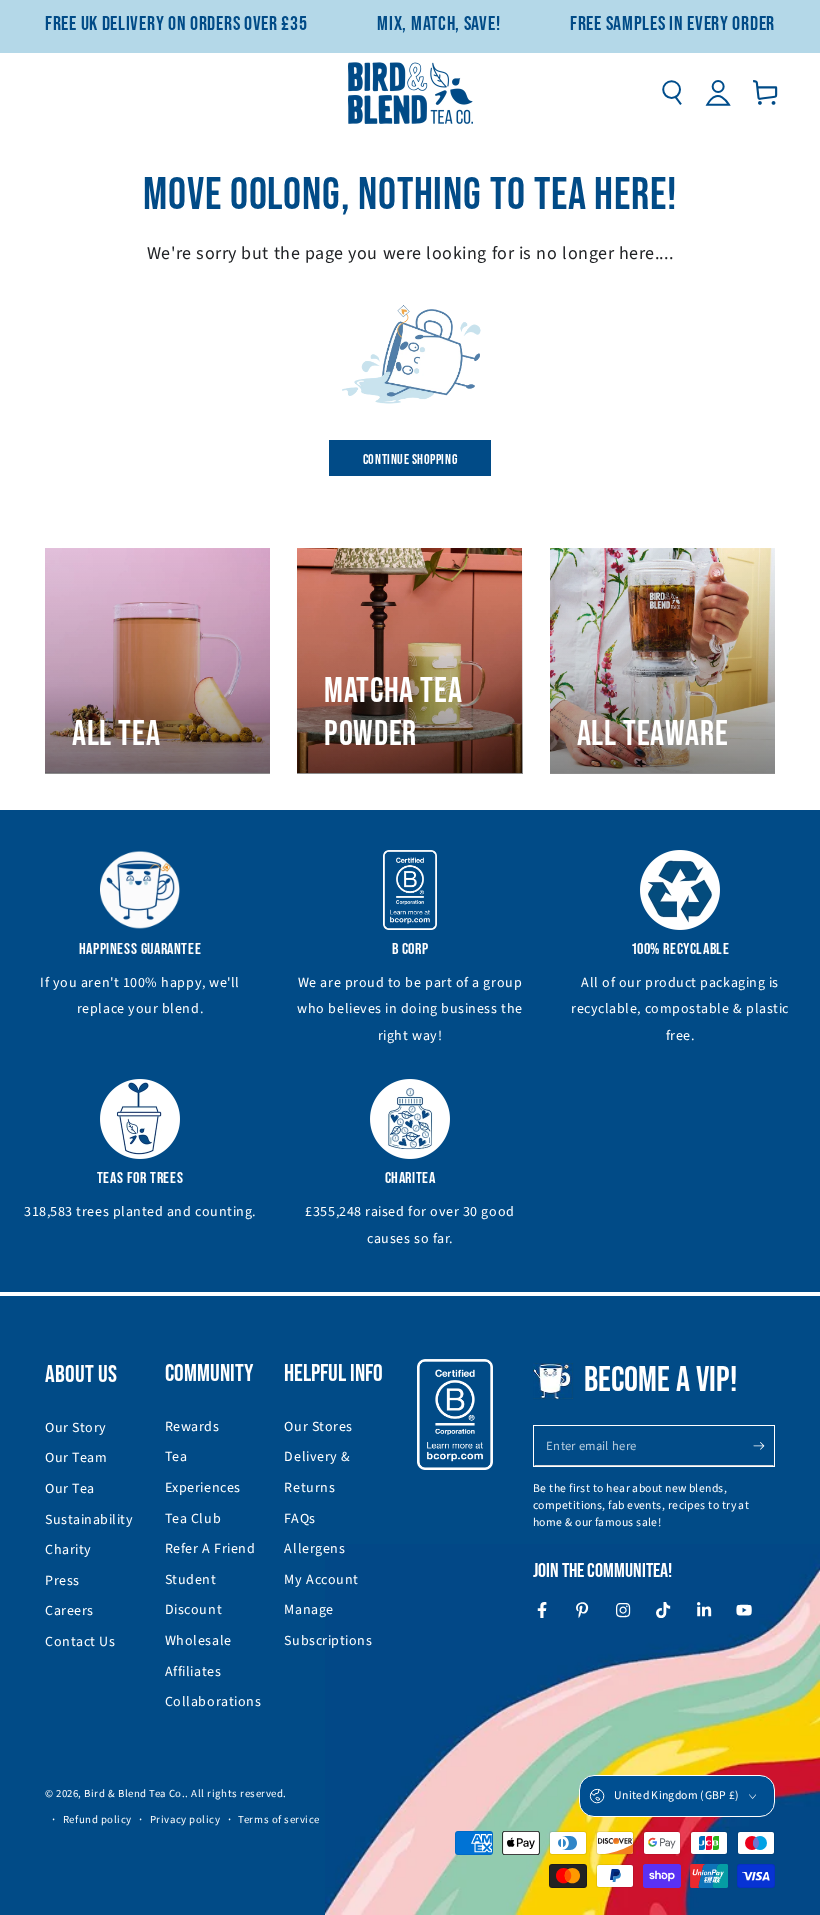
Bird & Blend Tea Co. (134, 1793)
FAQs (299, 1519)
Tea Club (193, 1519)
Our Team (76, 1458)
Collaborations (213, 1702)
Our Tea (70, 1489)
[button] (671, 93)
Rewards (192, 1427)
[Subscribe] (763, 1446)
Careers (69, 1611)
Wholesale (198, 1641)
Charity (68, 1550)
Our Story (76, 1428)
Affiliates (193, 1672)
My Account (321, 1580)
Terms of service (279, 1819)
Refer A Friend (210, 1549)
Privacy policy (185, 1819)
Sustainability (89, 1520)
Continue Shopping (410, 459)
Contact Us (80, 1642)
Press (62, 1581)
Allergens (314, 1549)
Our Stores (318, 1427)
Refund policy (97, 1819)
